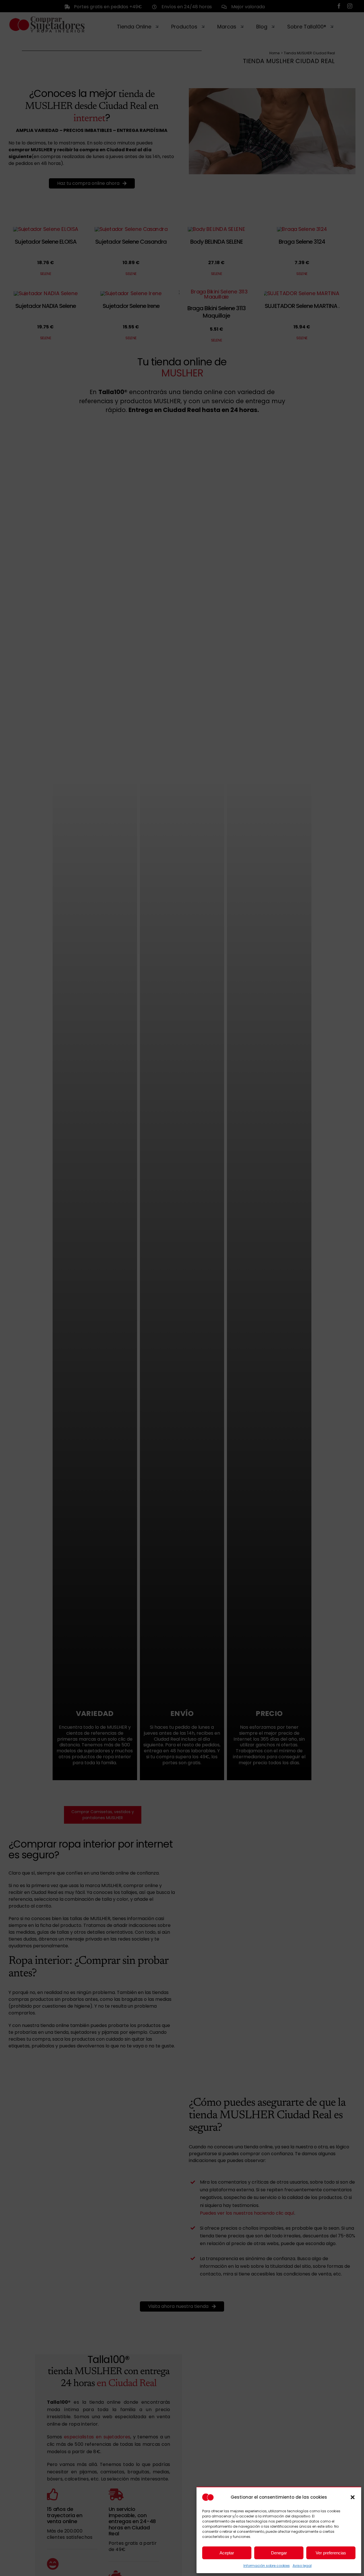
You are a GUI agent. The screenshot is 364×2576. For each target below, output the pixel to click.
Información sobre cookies (267, 2566)
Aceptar (227, 2553)
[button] (353, 2497)
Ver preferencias (331, 2553)
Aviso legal (302, 2566)
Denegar (279, 2553)
